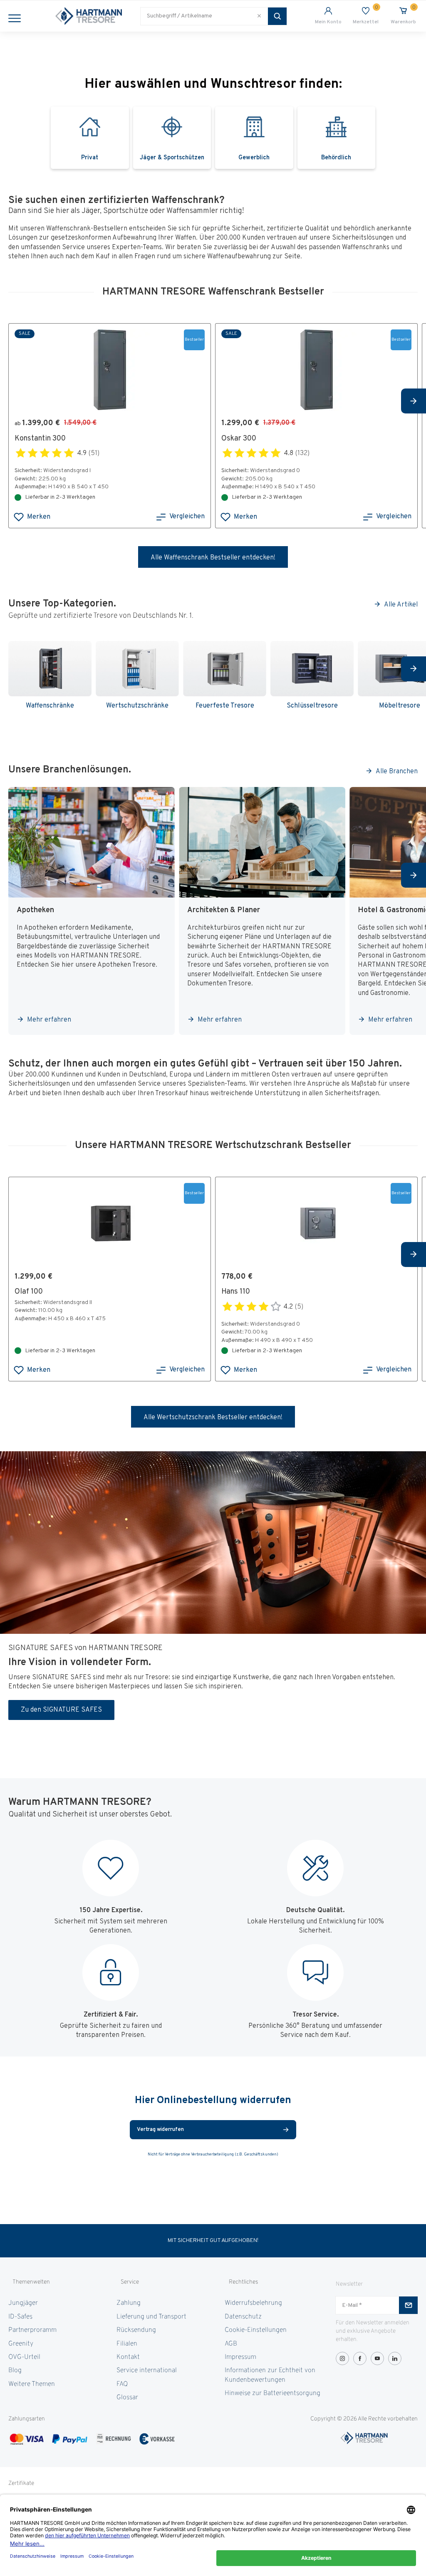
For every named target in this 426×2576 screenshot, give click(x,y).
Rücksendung (136, 2330)
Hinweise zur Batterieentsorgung (272, 2393)
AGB (231, 2344)
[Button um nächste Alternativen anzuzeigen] (414, 401)
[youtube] (377, 2358)
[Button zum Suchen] (277, 16)
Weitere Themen (32, 2384)
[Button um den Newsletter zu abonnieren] (408, 2305)
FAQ (122, 2384)
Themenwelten (31, 2282)
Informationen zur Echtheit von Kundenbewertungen (270, 2375)
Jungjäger (23, 2303)
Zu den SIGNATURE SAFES (61, 1710)
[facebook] (360, 2358)
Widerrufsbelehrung (253, 2303)
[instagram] (342, 2358)
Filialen (127, 2344)
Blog (15, 2371)
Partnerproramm (32, 2330)
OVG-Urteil (24, 2357)
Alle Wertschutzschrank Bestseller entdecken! (213, 1418)
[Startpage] (89, 16)
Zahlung (129, 2303)
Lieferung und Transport (151, 2317)
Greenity (21, 2344)
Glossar (127, 2398)
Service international (147, 2371)
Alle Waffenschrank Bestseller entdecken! (213, 558)
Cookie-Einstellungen (256, 2330)
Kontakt (128, 2357)
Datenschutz (243, 2317)
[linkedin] (395, 2358)
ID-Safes (20, 2317)
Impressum (240, 2357)
